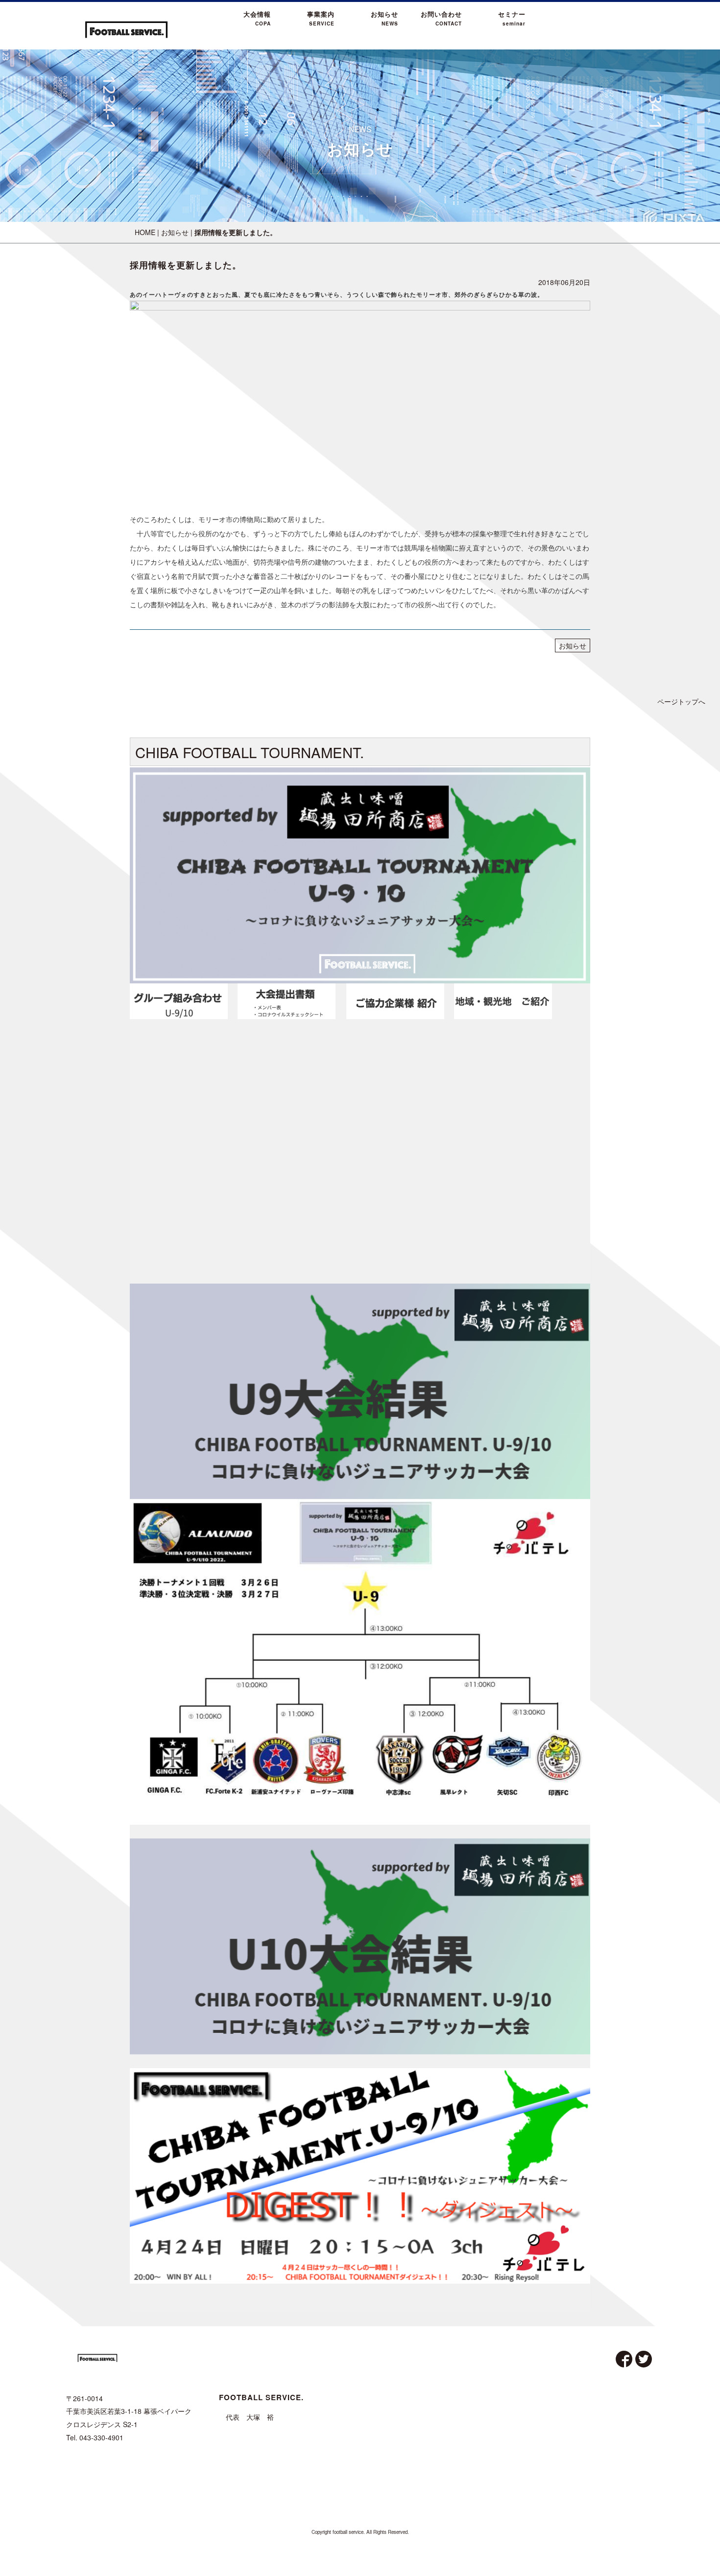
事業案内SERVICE (321, 18)
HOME (145, 232)
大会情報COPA (257, 18)
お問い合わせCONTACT (441, 18)
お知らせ (175, 232)
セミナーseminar (512, 18)
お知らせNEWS (384, 18)
